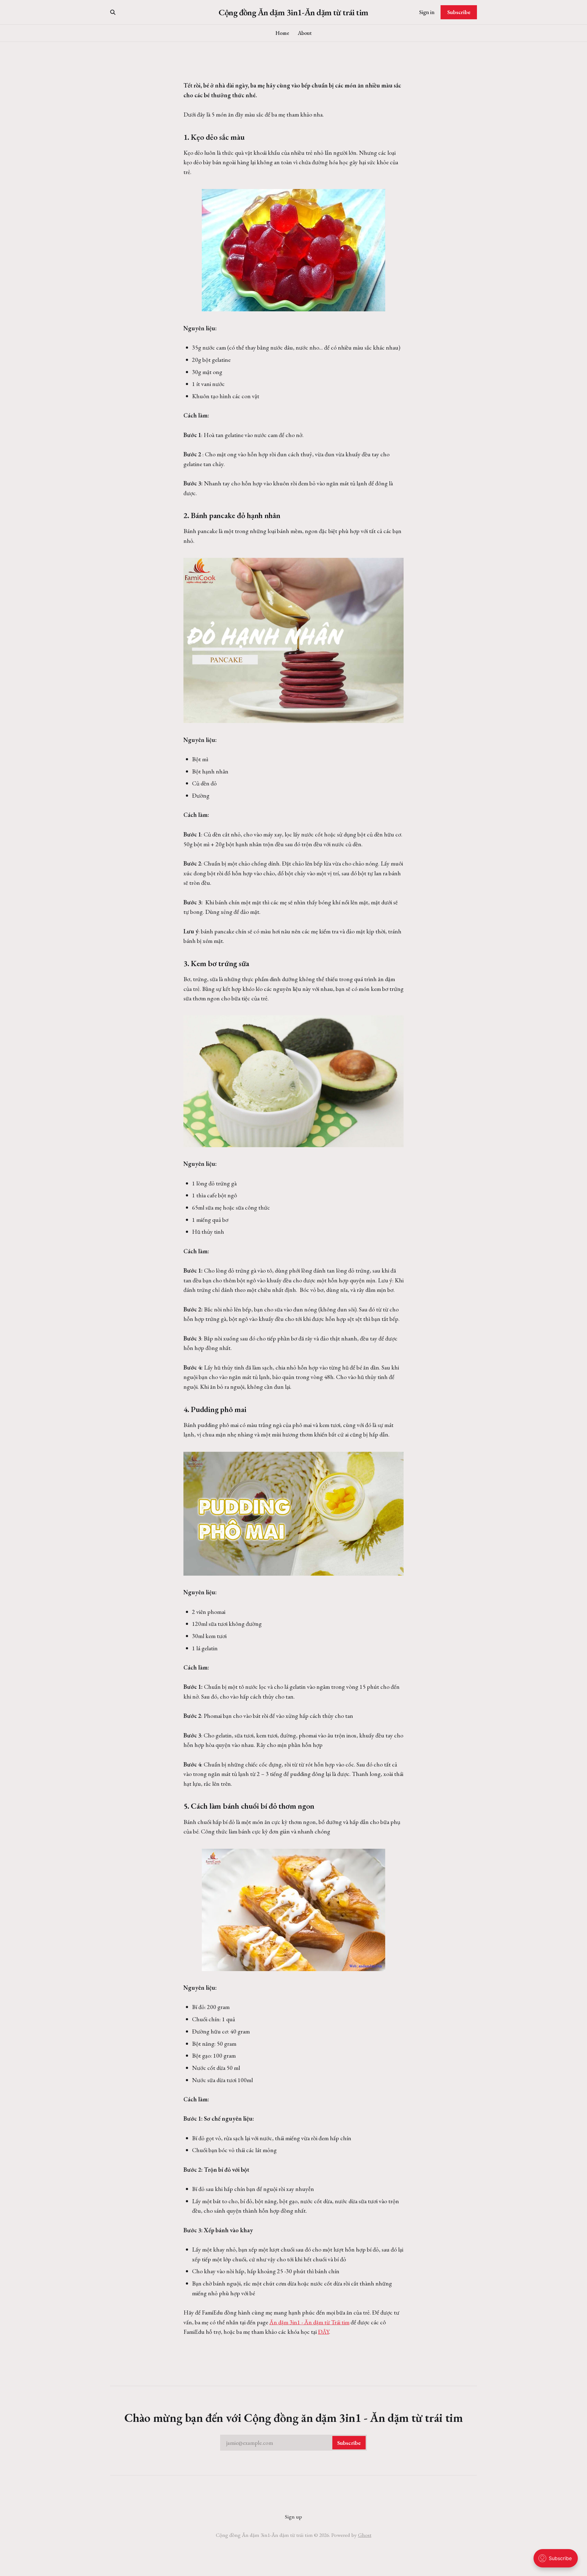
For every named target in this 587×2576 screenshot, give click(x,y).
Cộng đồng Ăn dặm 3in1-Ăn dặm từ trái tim (293, 12)
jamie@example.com (293, 2443)
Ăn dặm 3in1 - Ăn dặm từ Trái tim (309, 2322)
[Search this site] (113, 12)
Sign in (427, 12)
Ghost (365, 2535)
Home (282, 33)
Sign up (293, 2517)
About (305, 33)
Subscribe (459, 12)
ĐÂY (323, 2332)
